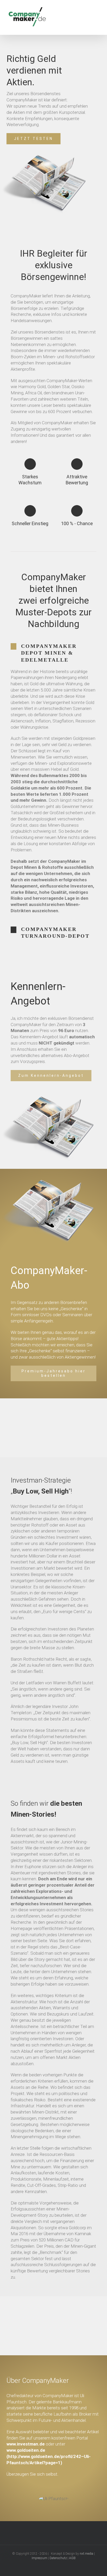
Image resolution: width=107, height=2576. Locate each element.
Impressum (39, 2558)
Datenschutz (58, 2558)
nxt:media (86, 2554)
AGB (72, 2558)
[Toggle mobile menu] (97, 19)
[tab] (53, 653)
